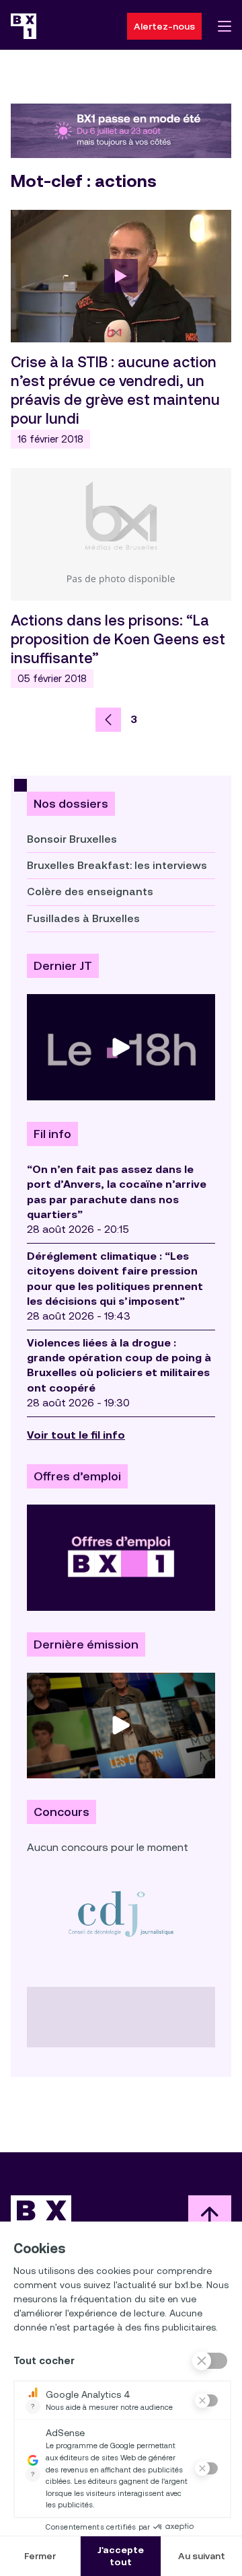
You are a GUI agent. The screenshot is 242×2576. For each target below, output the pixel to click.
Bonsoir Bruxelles (72, 839)
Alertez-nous (164, 26)
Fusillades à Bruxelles (83, 918)
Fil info (52, 1134)
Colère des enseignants (90, 892)
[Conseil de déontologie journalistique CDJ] (121, 1913)
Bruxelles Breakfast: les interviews (117, 865)
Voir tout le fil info (76, 1435)
